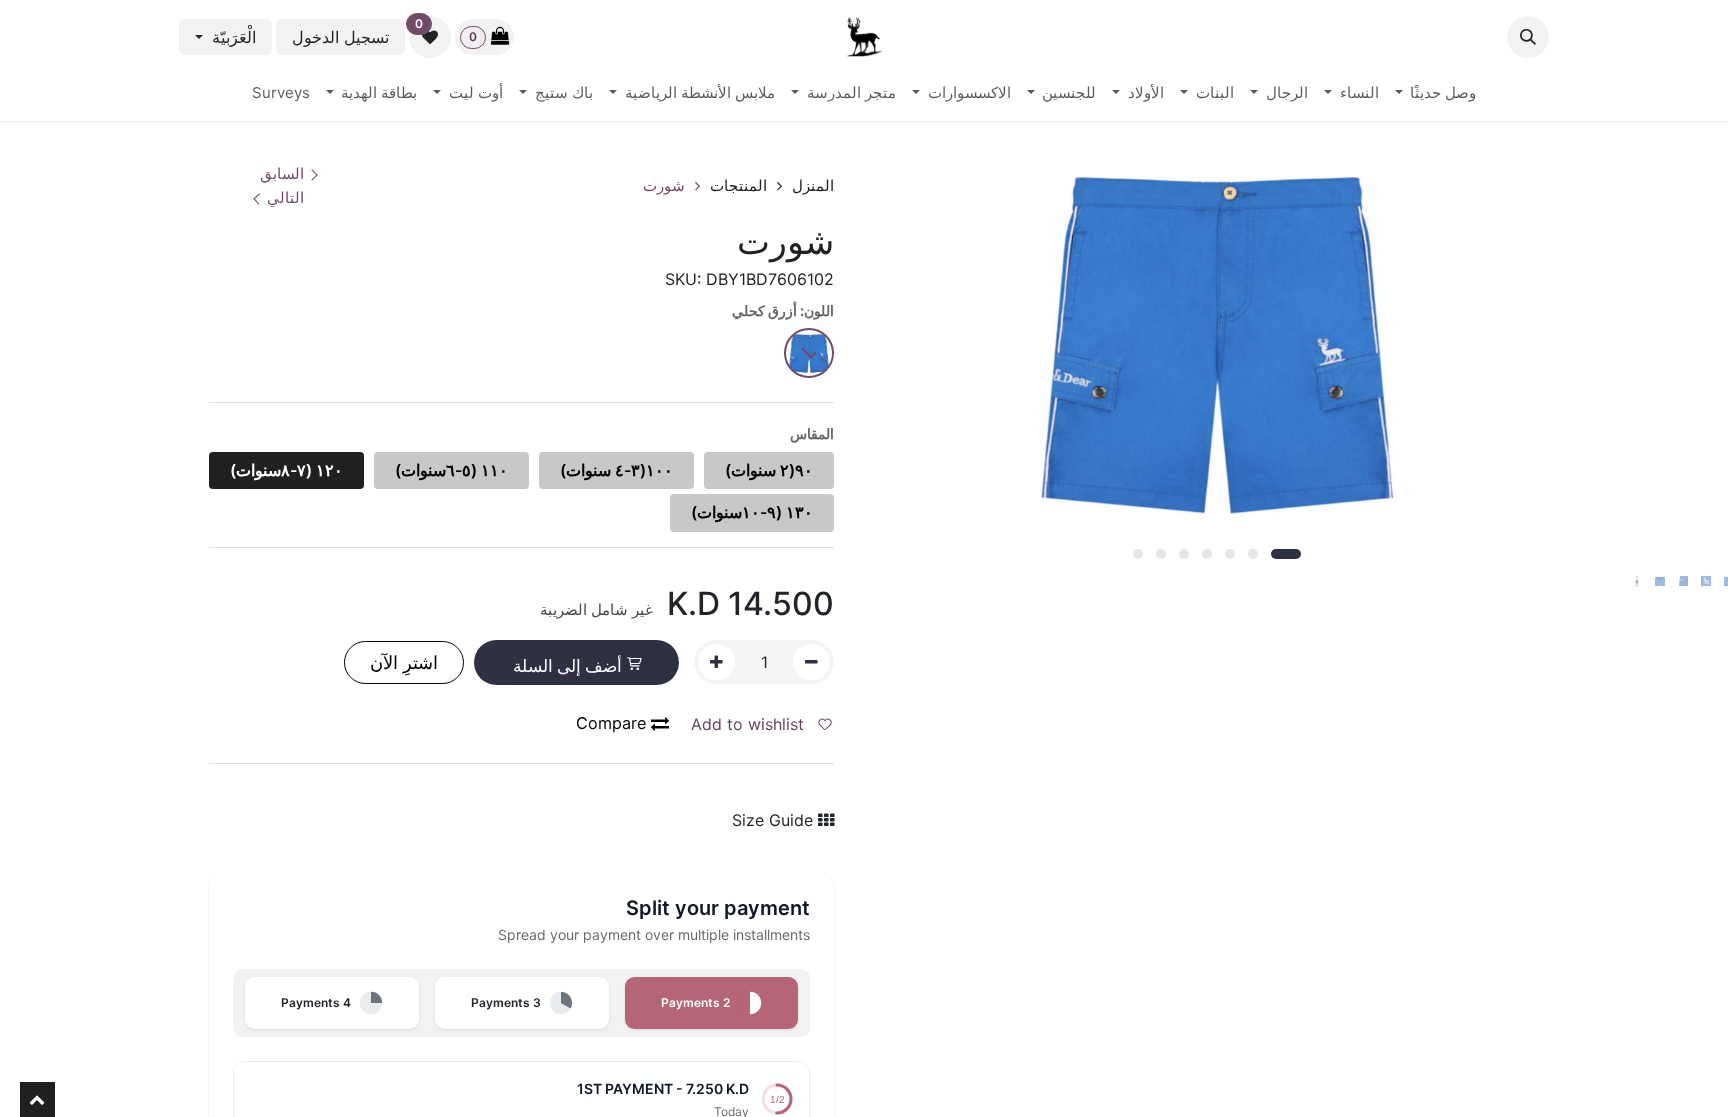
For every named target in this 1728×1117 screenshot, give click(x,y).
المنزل (813, 185)
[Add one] (716, 662)
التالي (285, 197)
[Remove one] (811, 662)
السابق (282, 173)
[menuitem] (1436, 93)
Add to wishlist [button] (750, 724)
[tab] (711, 1003)
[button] (1528, 37)
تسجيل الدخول (340, 37)
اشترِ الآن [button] (404, 662)
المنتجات (738, 185)
